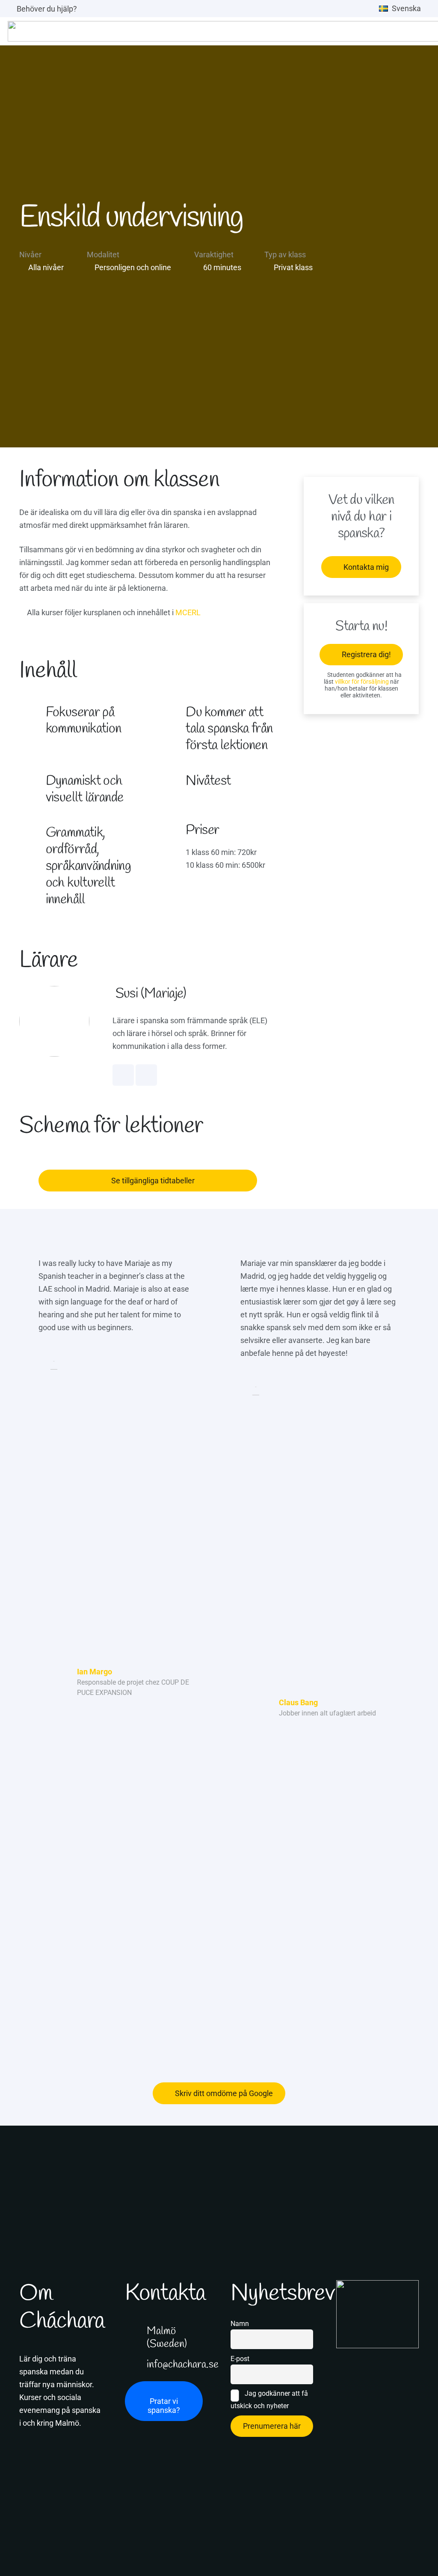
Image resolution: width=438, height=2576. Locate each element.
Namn (240, 2324)
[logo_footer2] (377, 2314)
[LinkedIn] (123, 1075)
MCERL (188, 612)
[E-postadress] (407, 2358)
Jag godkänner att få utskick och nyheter (269, 2400)
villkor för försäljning (362, 682)
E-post (240, 2359)
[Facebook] (387, 2358)
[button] (405, 9)
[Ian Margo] (54, 1682)
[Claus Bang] (256, 1708)
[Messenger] (146, 1075)
